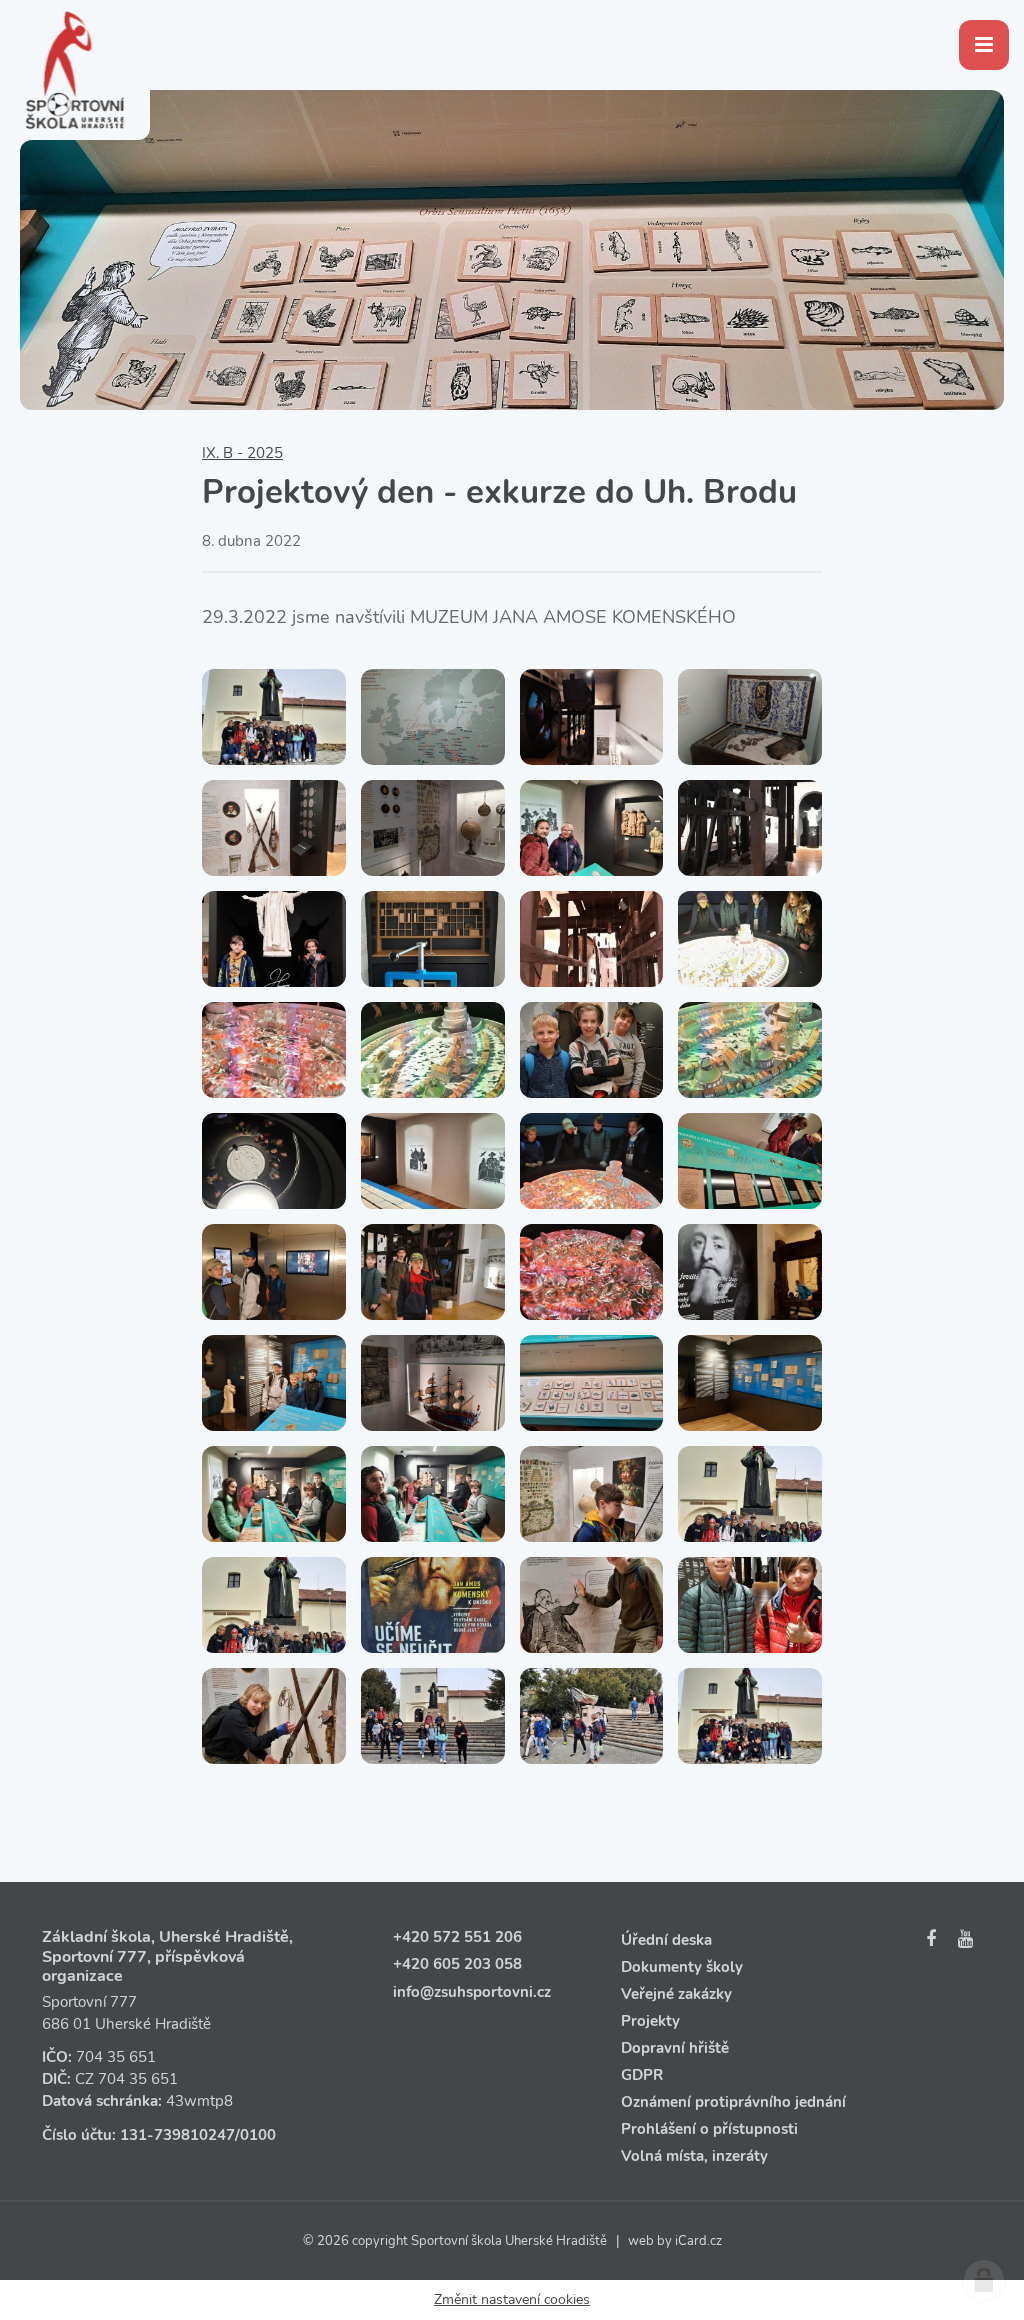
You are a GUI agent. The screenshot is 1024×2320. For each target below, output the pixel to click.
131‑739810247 (177, 2135)
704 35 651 (116, 2057)
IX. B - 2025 (242, 453)
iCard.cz (698, 2241)
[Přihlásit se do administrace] (984, 2280)
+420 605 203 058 (457, 1964)
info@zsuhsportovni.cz (472, 1992)
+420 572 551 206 (457, 1937)
